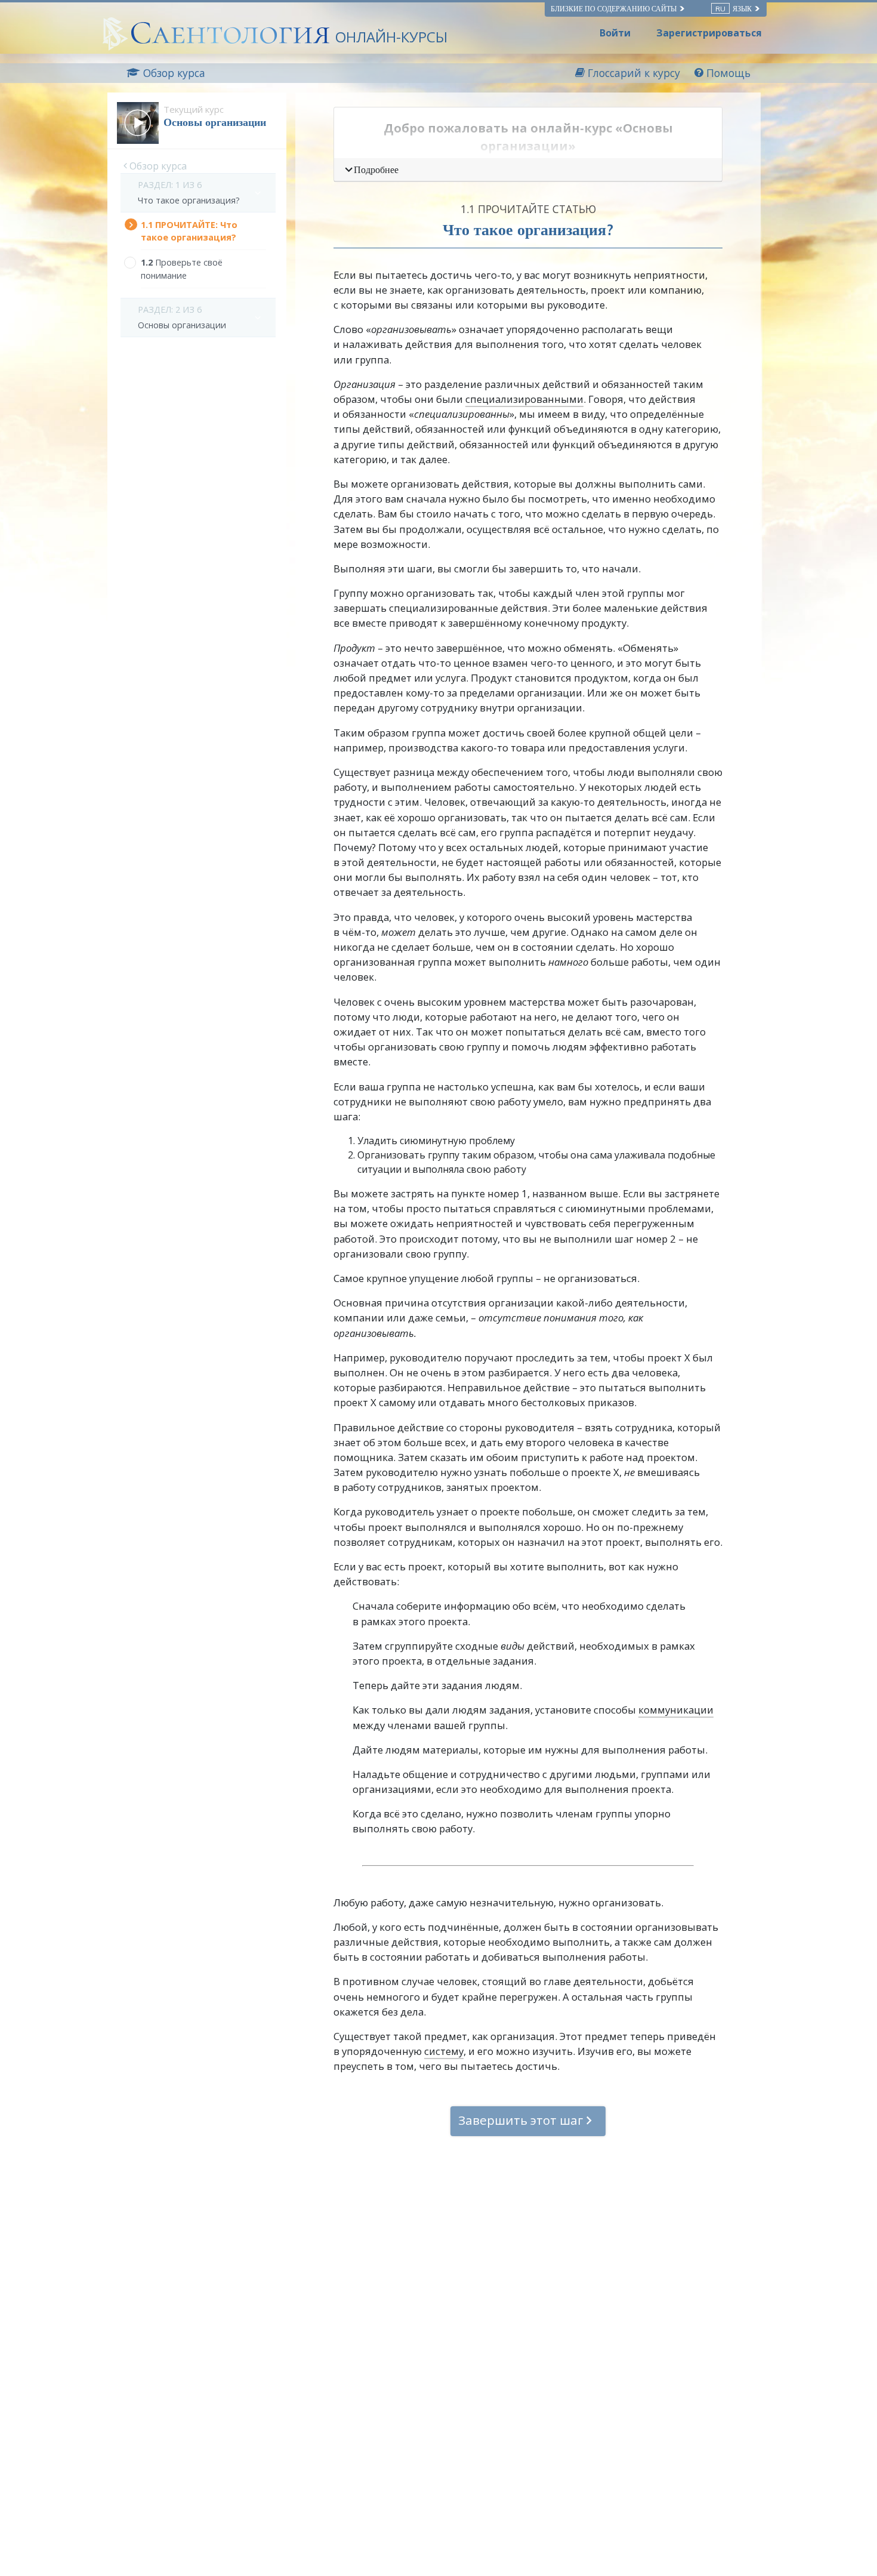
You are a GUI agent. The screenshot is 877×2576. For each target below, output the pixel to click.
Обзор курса (157, 166)
